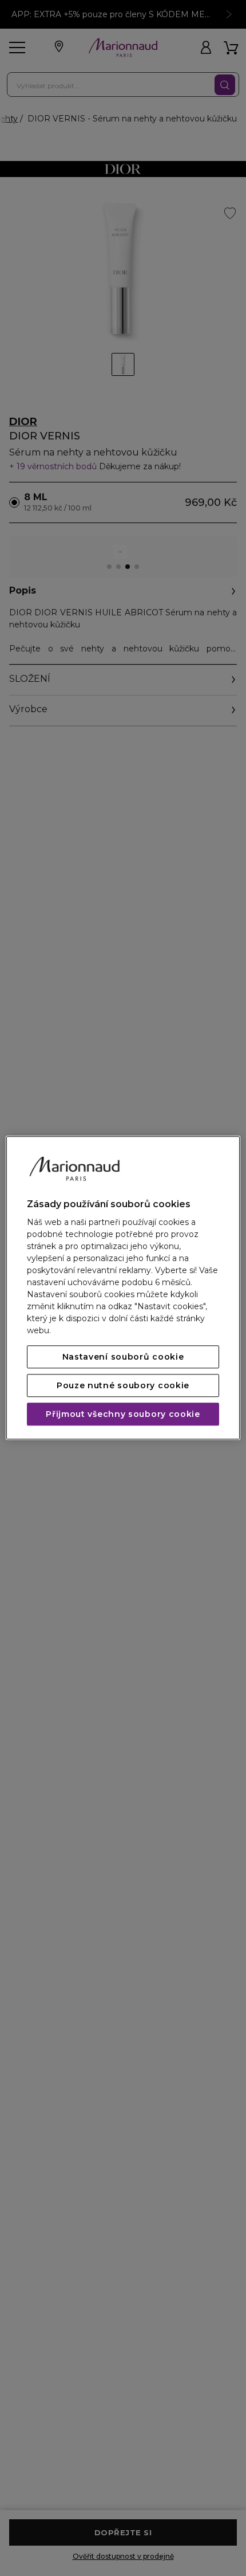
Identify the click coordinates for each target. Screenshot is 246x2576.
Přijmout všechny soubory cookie (123, 1415)
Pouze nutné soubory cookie (123, 1386)
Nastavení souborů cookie (123, 1357)
